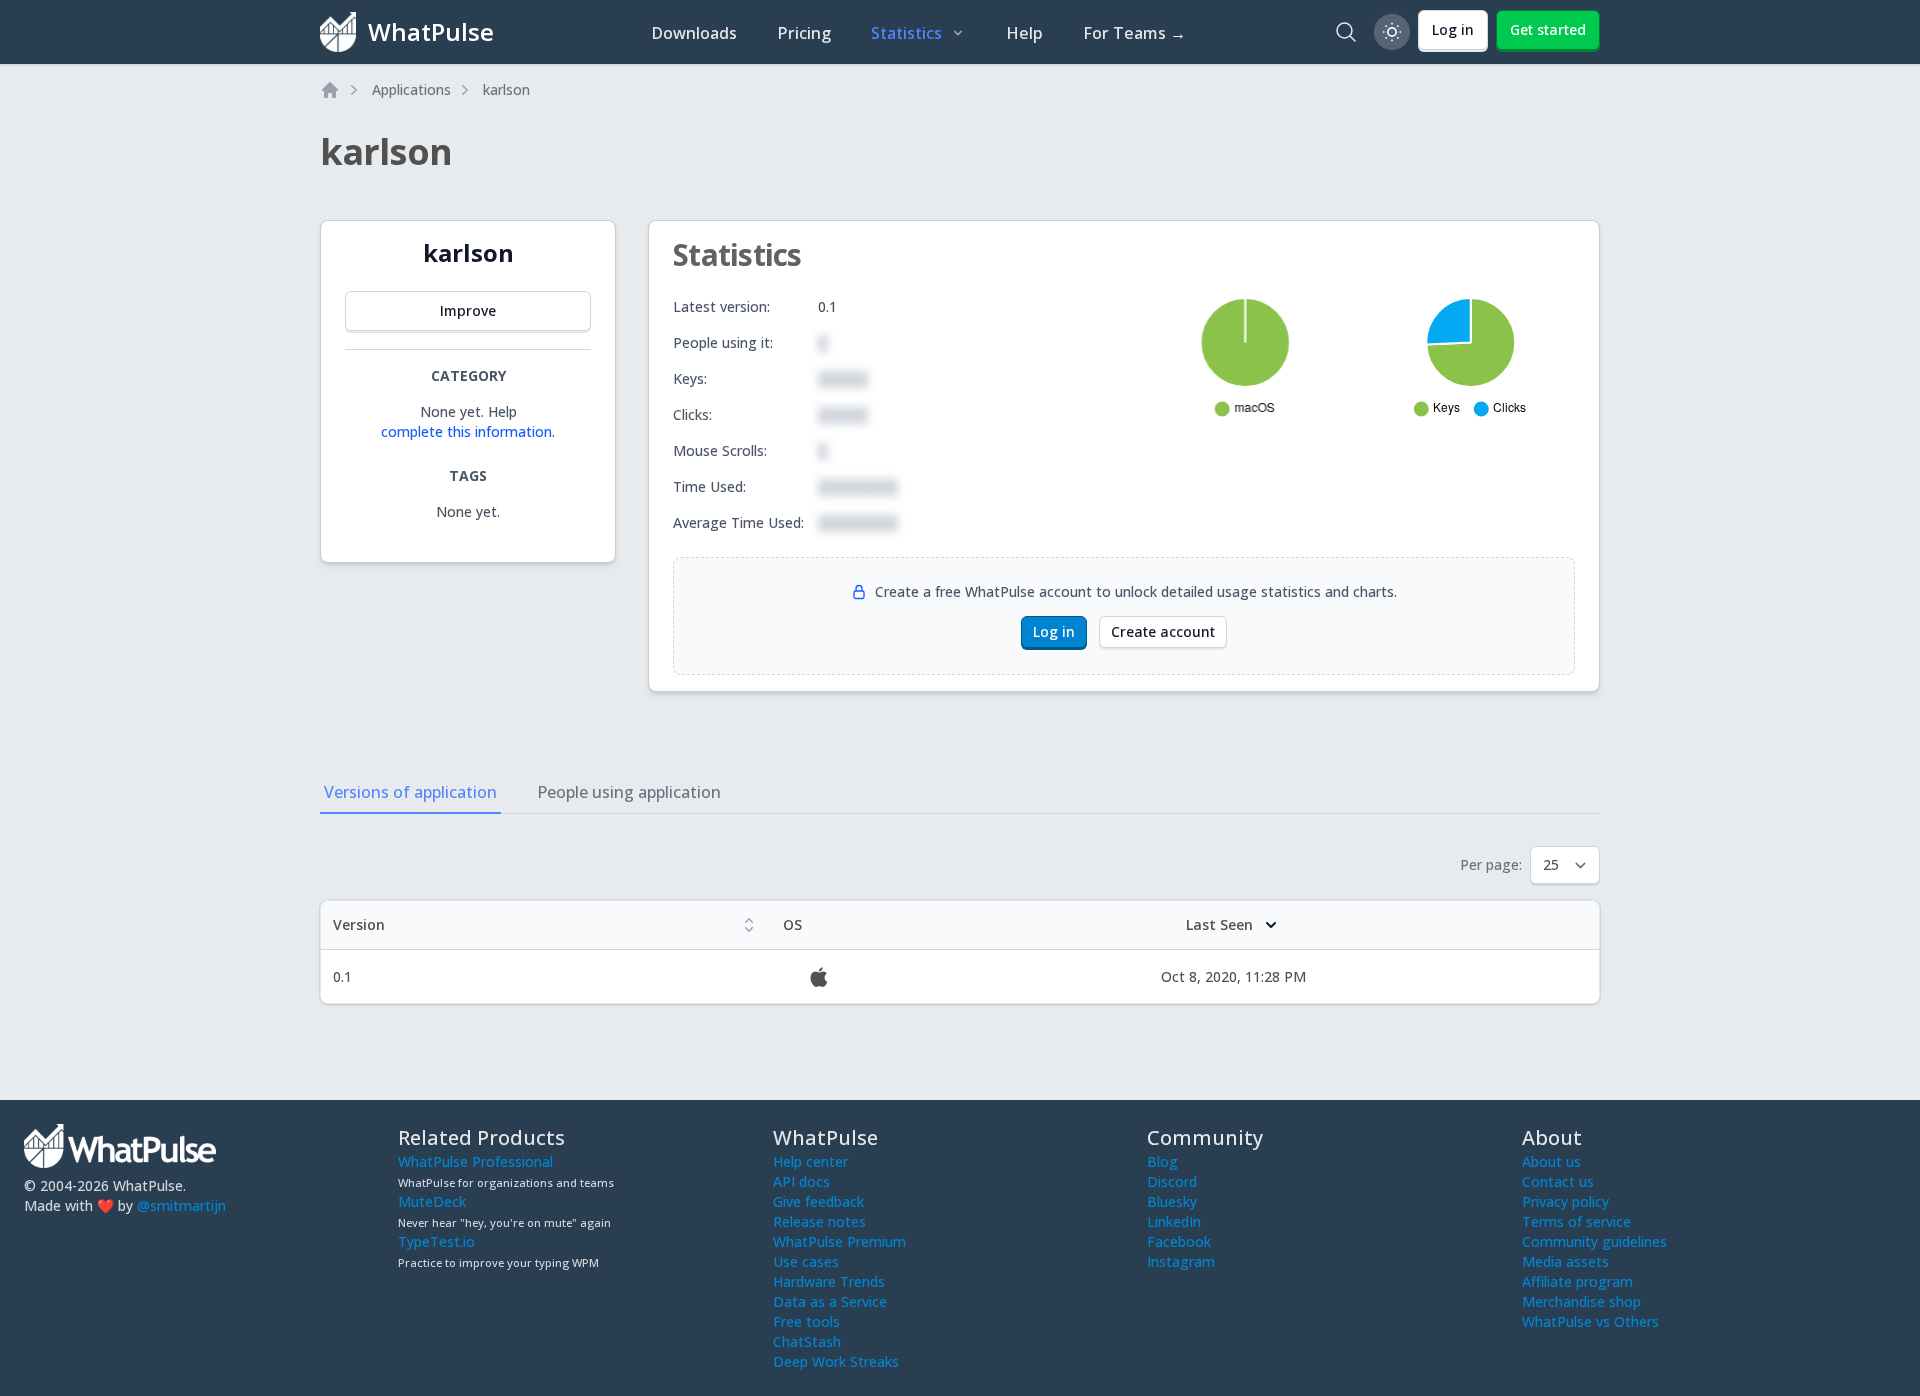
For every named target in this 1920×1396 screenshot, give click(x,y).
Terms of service (1576, 1221)
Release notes (819, 1221)
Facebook (1179, 1241)
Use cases (806, 1261)
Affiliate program (1577, 1281)
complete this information (466, 431)
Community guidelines (1594, 1241)
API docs (801, 1181)
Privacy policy (1565, 1201)
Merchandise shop (1581, 1301)
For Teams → (1134, 33)
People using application (629, 792)
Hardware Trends (829, 1281)
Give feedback (818, 1201)
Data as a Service (830, 1301)
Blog (1162, 1161)
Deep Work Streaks (836, 1361)
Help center (810, 1161)
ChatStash (807, 1341)
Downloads (694, 33)
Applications (411, 89)
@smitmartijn (181, 1205)
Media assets (1565, 1261)
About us (1551, 1161)
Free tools (806, 1321)
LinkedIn (1174, 1221)
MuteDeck (432, 1201)
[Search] (1346, 32)
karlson (506, 89)
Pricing (804, 33)
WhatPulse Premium (839, 1241)
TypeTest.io (436, 1241)
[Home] (330, 90)
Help (1024, 33)
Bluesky (1172, 1201)
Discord (1172, 1181)
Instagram (1181, 1261)
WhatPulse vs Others (1590, 1321)
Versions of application (410, 792)
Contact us (1558, 1181)
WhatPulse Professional (475, 1161)
